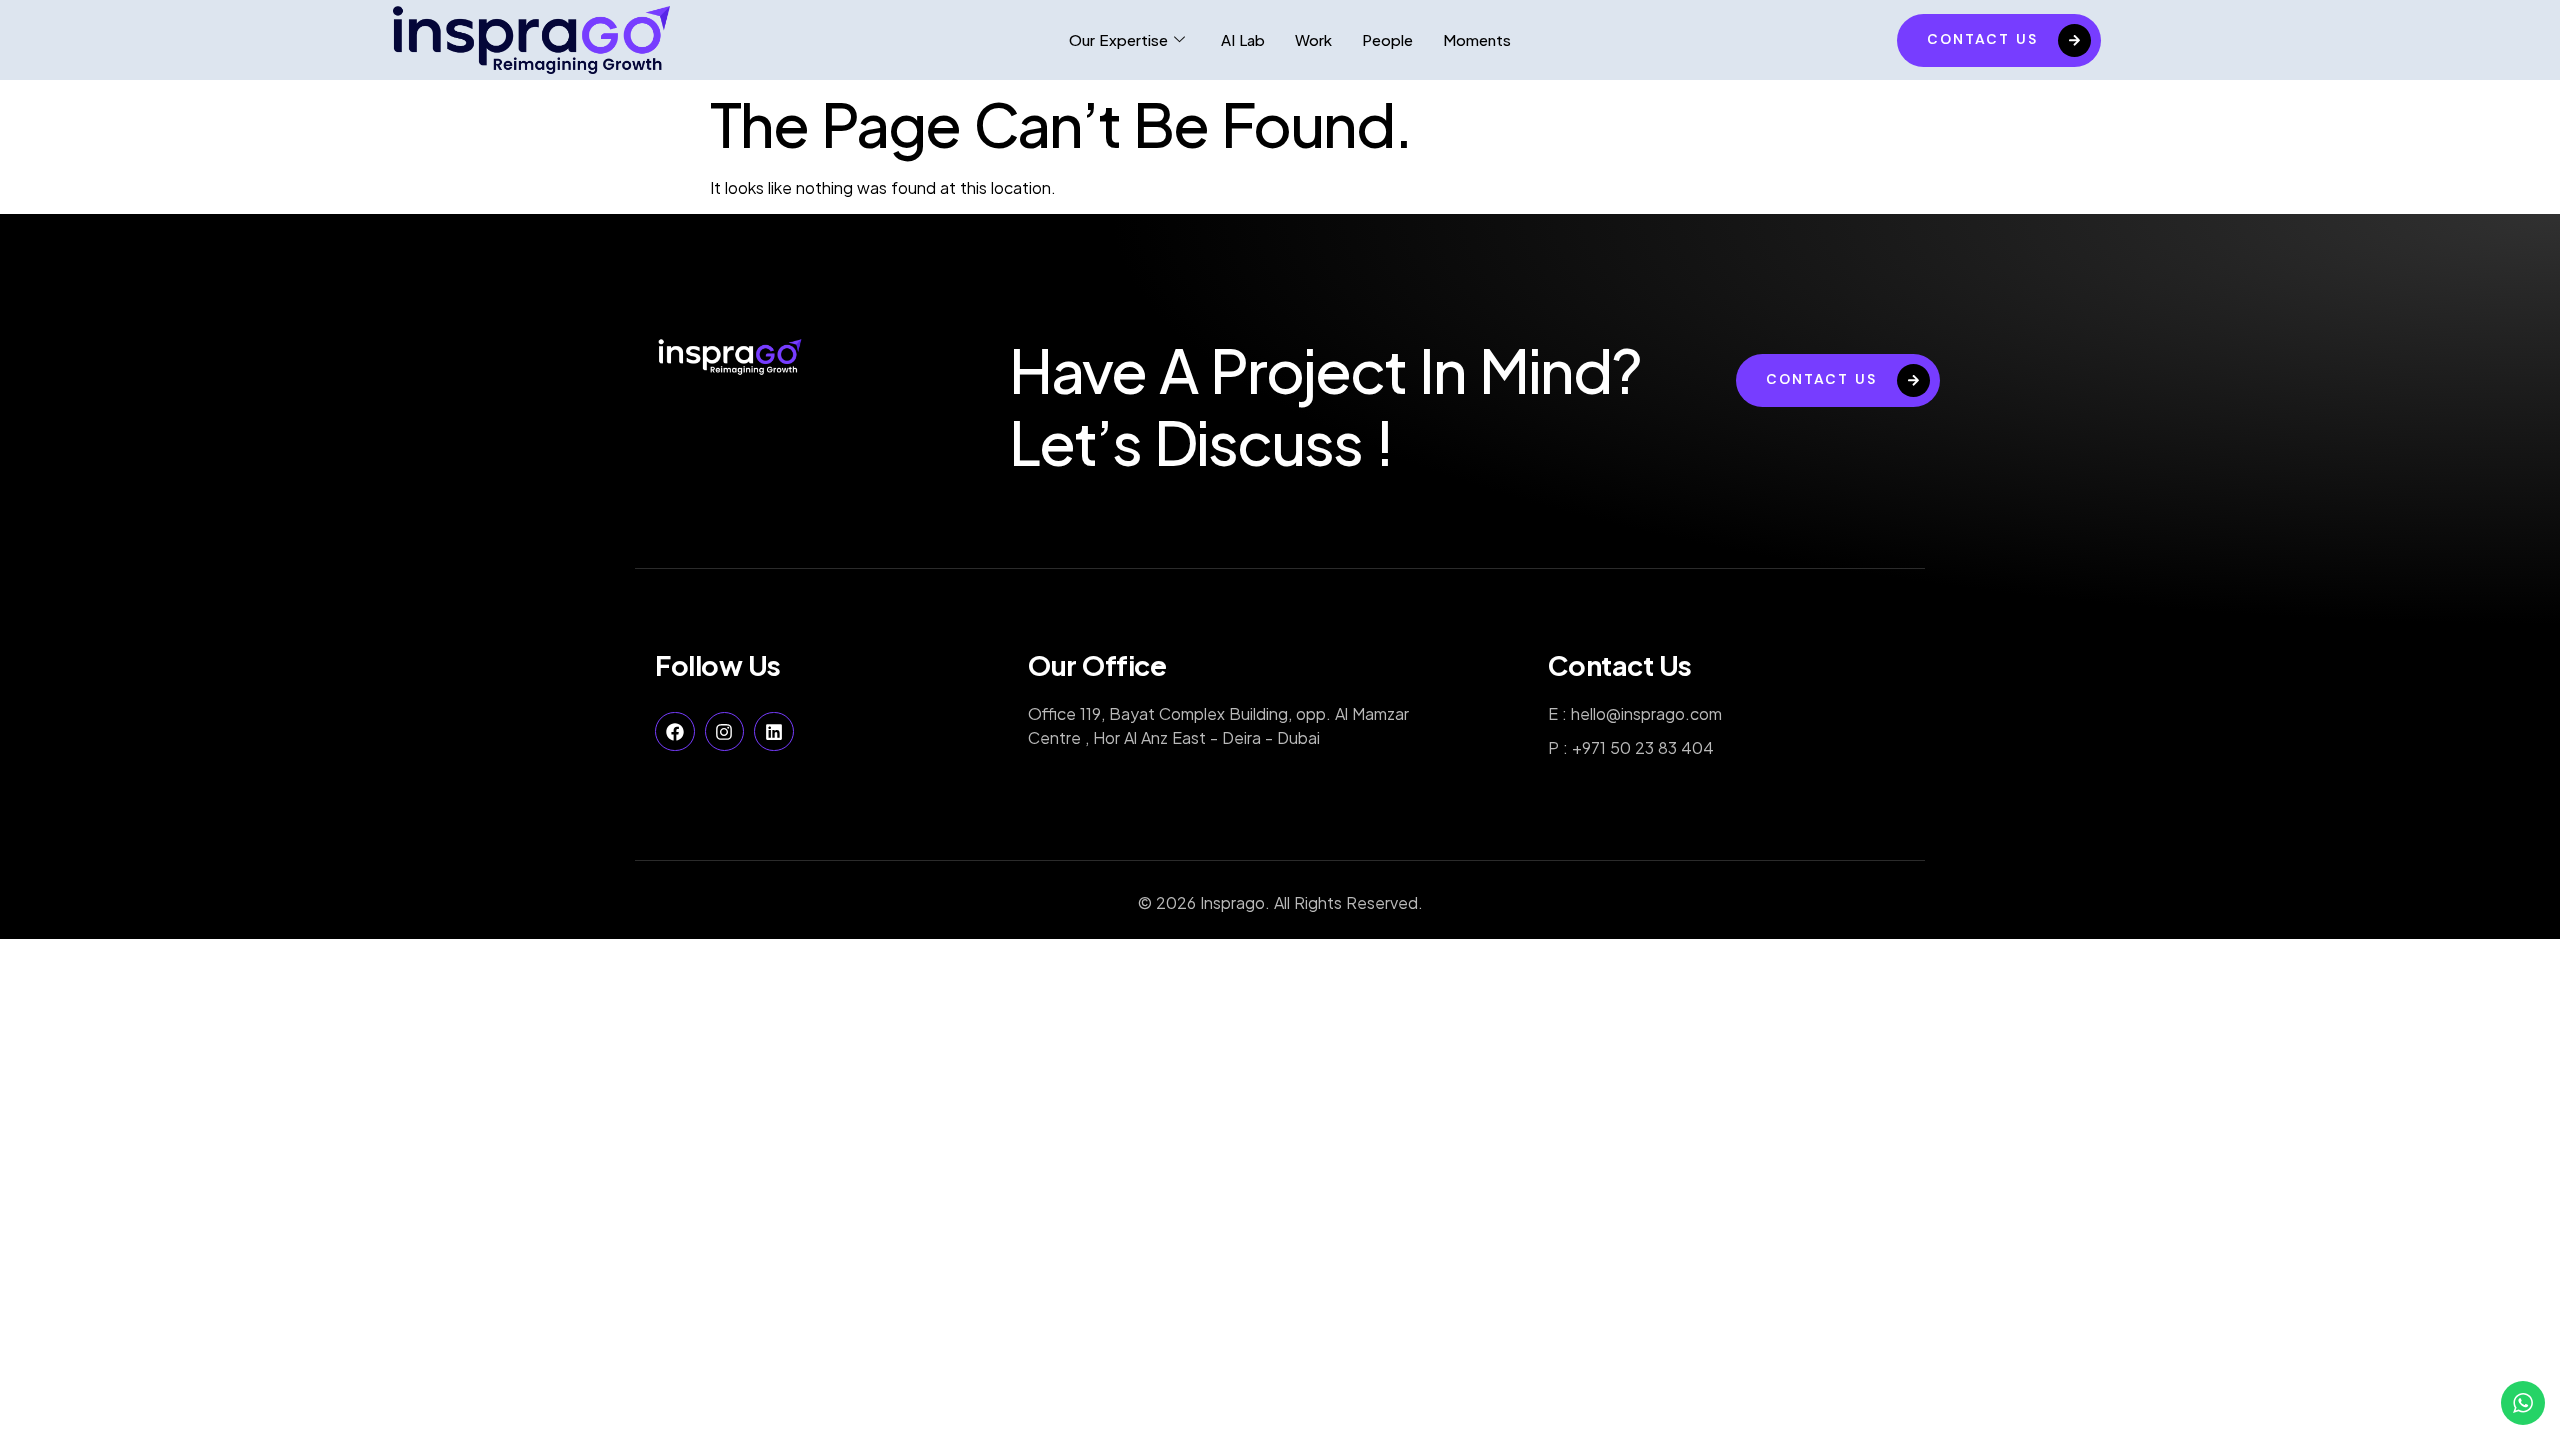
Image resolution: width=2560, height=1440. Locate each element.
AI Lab (1243, 39)
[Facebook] (675, 732)
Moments (1477, 39)
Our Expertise (1118, 39)
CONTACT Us (1982, 39)
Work (1313, 39)
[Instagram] (725, 732)
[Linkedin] (774, 732)
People (1387, 39)
